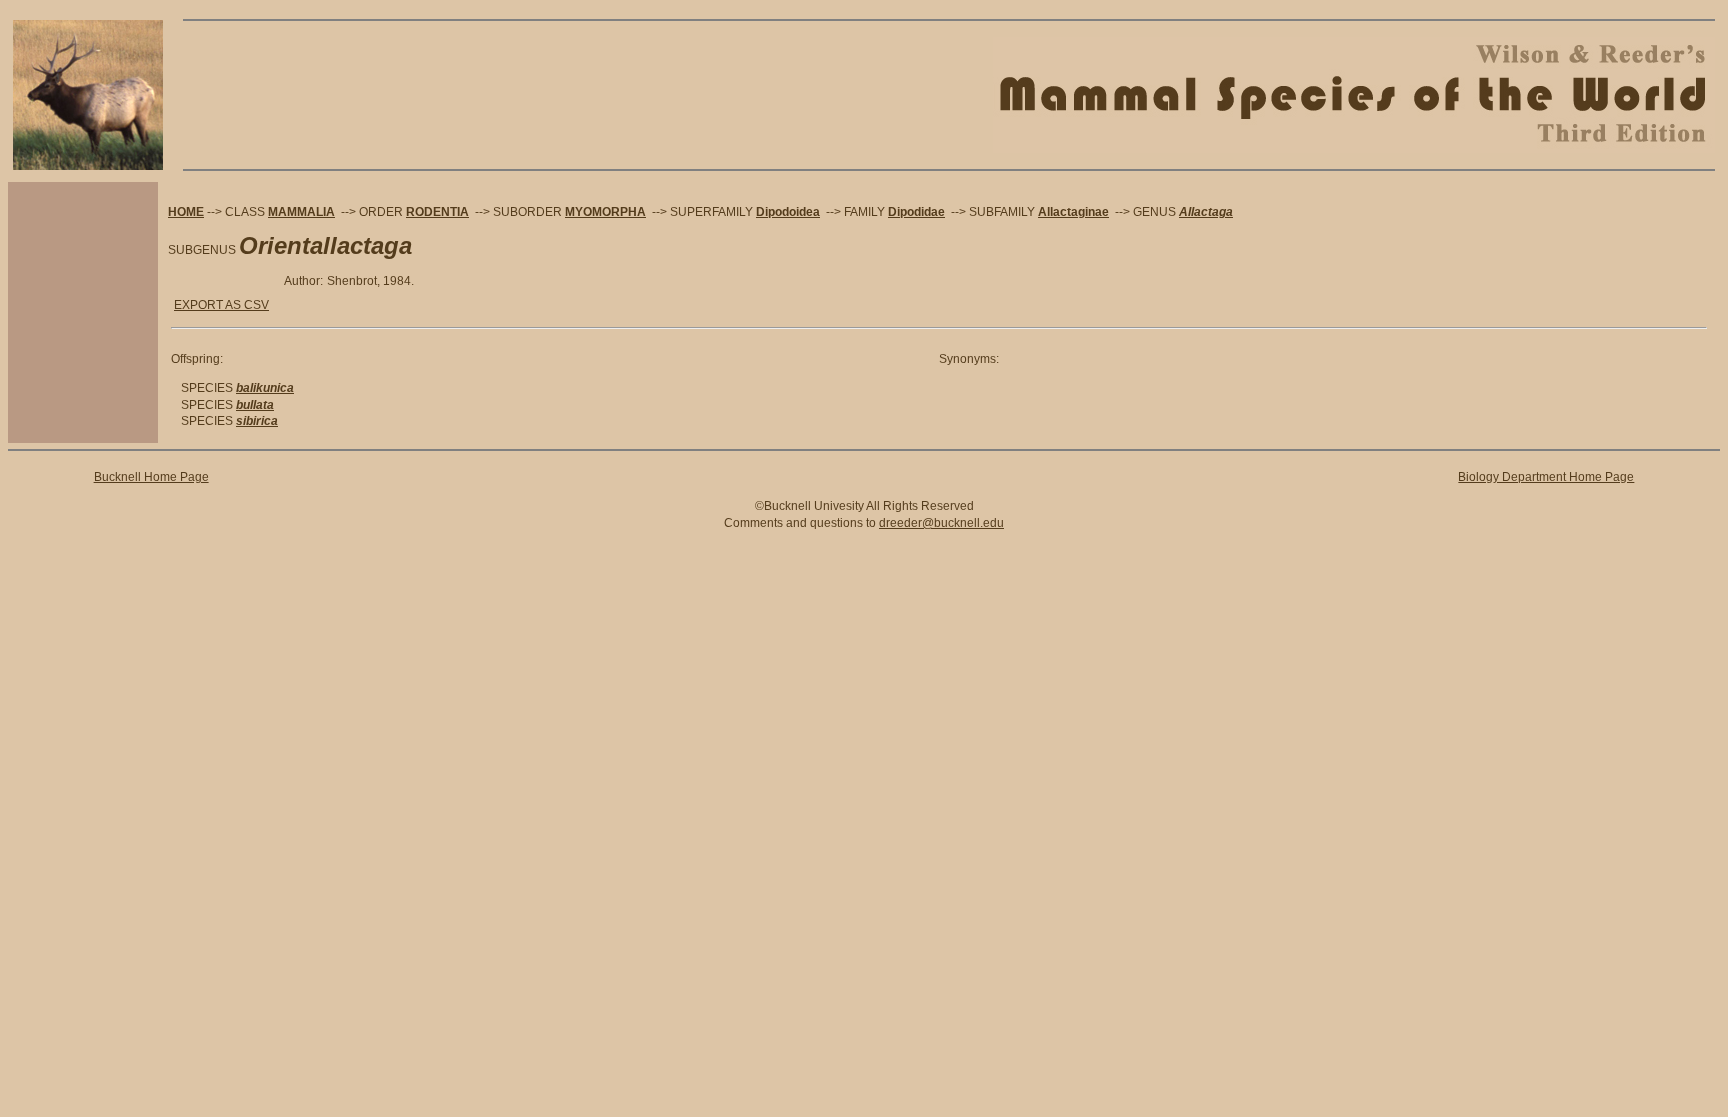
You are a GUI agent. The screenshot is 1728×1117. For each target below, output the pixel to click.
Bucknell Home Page (151, 477)
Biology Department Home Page (1546, 477)
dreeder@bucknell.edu (941, 523)
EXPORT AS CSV (221, 305)
